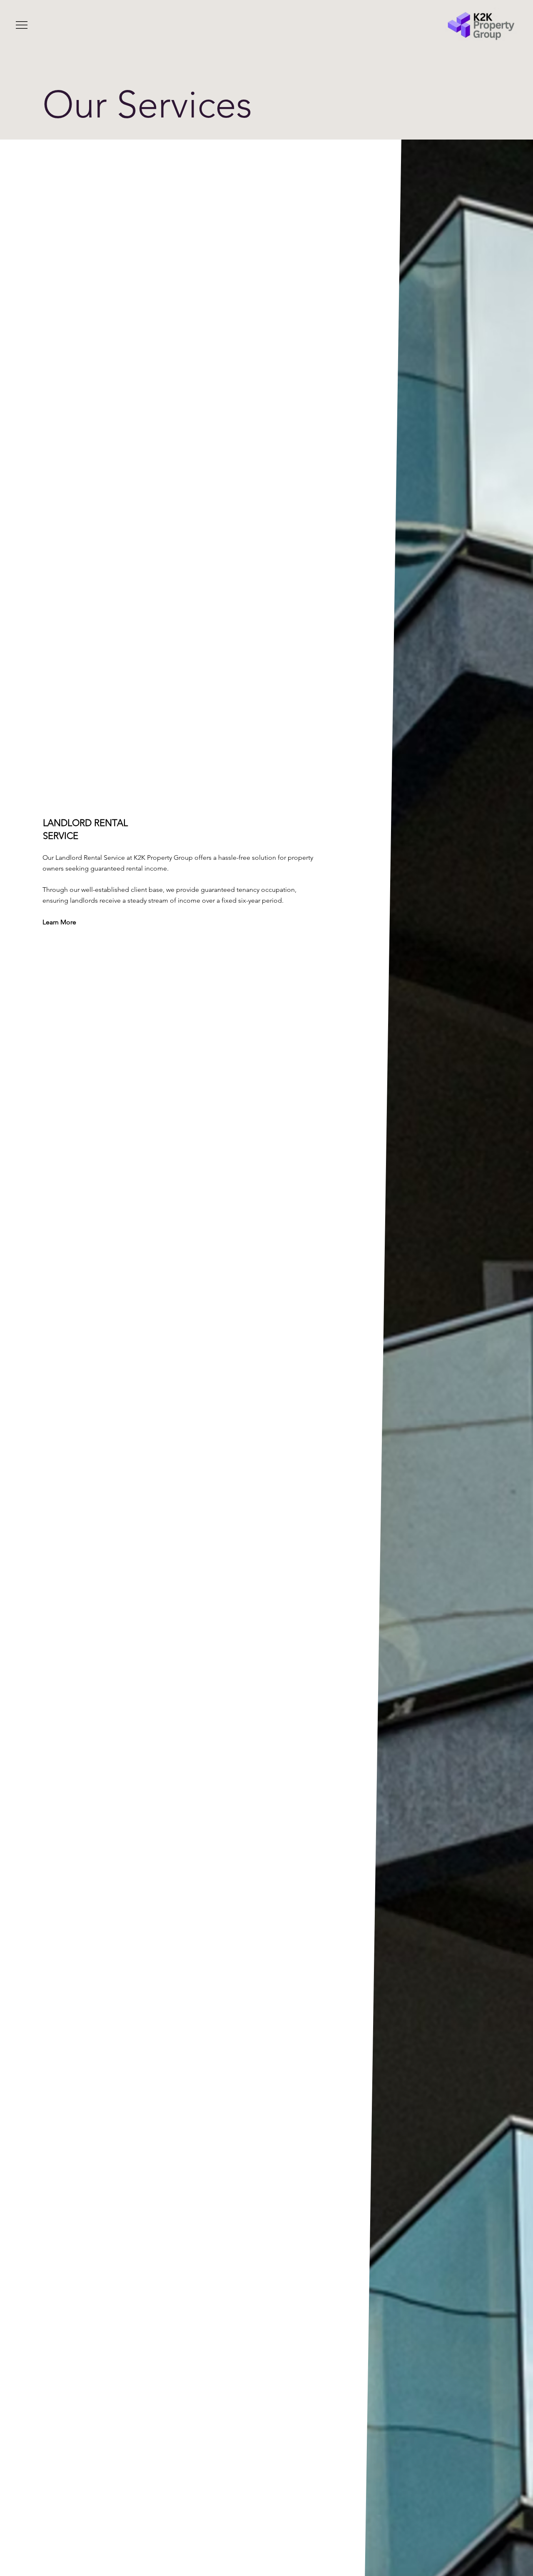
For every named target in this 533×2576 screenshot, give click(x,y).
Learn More (59, 922)
